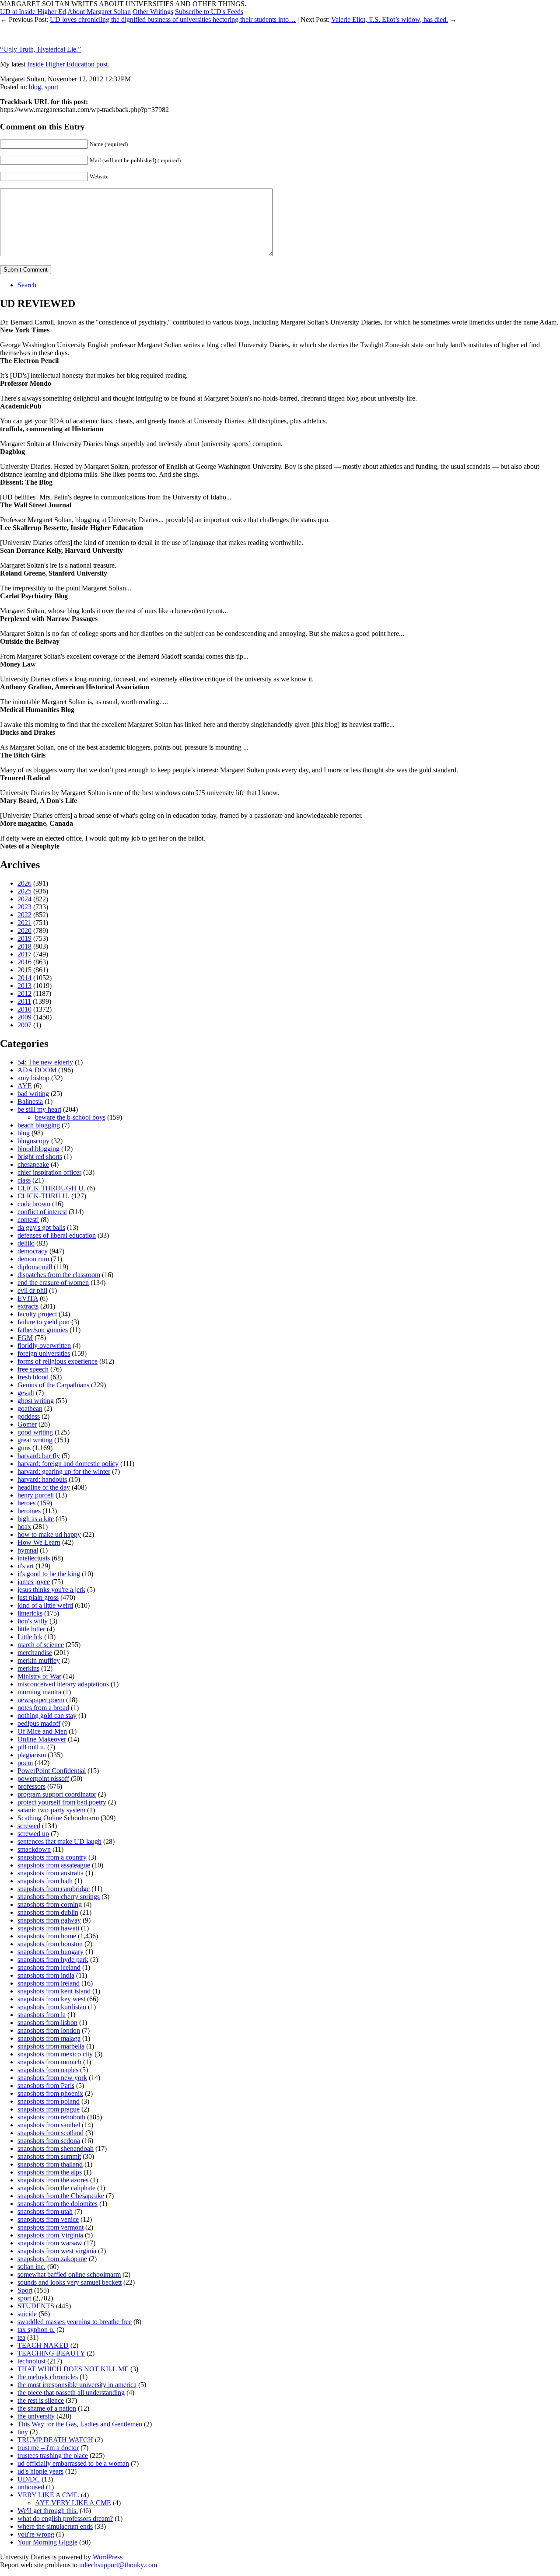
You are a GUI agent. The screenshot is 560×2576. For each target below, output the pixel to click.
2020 (24, 930)
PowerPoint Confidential (52, 1771)
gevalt (26, 1393)
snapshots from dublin (48, 1912)
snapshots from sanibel (49, 2125)
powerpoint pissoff (43, 1778)
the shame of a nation (47, 2408)
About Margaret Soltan (99, 12)
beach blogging (39, 1125)
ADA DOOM (37, 1070)
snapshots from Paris (46, 2086)
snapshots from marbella (51, 2046)
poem (25, 1763)
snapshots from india (46, 1975)
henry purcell (36, 1495)
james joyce (34, 1582)
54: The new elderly (45, 1062)
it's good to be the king (49, 1574)
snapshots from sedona (49, 2141)
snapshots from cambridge (54, 1889)
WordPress (108, 2557)
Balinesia (30, 1101)
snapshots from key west (51, 1999)
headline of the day (44, 1487)
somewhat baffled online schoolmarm (69, 2274)
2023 (24, 907)
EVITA (28, 1298)
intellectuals (34, 1558)
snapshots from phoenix (50, 2093)
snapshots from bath (45, 1881)
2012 (24, 993)
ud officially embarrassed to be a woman (73, 2463)
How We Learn (39, 1542)
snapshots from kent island (54, 1991)
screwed (29, 1826)
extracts (28, 1306)
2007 (24, 1025)
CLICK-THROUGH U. (51, 1188)
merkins (28, 1668)
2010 (24, 1009)
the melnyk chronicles (48, 2377)
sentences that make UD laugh (59, 1841)
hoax (24, 1527)
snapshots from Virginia (50, 2235)
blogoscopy (33, 1141)
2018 (24, 946)
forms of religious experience (58, 1361)
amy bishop (33, 1078)
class (24, 1180)
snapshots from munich (49, 2062)
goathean (30, 1408)
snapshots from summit (49, 2156)
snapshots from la (42, 2015)
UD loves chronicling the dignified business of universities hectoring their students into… (173, 19)
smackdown (34, 1849)
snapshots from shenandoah (56, 2148)
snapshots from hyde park (53, 1960)
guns (24, 1448)
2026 (24, 883)
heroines (29, 1511)
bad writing (33, 1094)
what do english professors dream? (65, 2518)
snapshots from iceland (49, 1967)
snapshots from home (47, 1936)
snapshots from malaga (49, 2038)
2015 (24, 970)
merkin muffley (39, 1660)
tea (21, 2337)
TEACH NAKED (43, 2345)
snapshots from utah (45, 2211)
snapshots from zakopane (52, 2259)
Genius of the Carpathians (53, 1385)
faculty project (37, 1314)
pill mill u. (31, 1747)
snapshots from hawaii (48, 1928)
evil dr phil (32, 1290)
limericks (30, 1613)
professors (31, 1786)
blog (35, 87)
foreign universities (44, 1353)
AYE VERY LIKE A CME (73, 2503)
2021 (24, 923)
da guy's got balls (41, 1227)
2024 (24, 899)
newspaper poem (41, 1700)
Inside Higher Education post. (68, 64)
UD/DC (29, 2479)
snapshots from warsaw (50, 2243)
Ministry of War (39, 1676)
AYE (25, 1086)
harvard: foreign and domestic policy (68, 1464)
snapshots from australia (51, 1873)
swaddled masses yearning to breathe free (75, 2322)
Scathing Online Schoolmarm (58, 1818)
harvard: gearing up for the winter (64, 1471)
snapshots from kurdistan (52, 2007)
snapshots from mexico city (55, 2054)
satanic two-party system (51, 1810)
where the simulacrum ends (55, 2526)
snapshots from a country (52, 1857)
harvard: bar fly (39, 1456)
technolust (31, 2361)
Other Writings (153, 12)
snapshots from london (49, 2030)
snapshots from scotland (51, 2133)
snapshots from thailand (50, 2164)
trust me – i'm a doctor (48, 2448)
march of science (41, 1645)
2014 (24, 978)
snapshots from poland (49, 2101)
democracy (33, 1251)
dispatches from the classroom (59, 1275)
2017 (24, 954)
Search (27, 285)
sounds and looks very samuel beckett (70, 2282)
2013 (24, 986)
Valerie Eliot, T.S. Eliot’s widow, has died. (390, 19)
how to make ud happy (49, 1534)
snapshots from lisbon (47, 2023)
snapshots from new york (52, 2078)
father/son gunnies (43, 1330)
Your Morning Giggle (47, 2542)
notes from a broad (43, 1708)
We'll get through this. (48, 2511)
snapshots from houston (50, 1944)
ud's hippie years (40, 2471)
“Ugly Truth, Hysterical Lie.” (40, 49)
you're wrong (36, 2534)
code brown (34, 1204)
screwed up (33, 1834)
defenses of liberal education (57, 1235)
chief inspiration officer (49, 1172)
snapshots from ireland (49, 1983)
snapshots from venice (48, 2219)
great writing (35, 1440)
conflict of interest (42, 1212)
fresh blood (33, 1377)
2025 (24, 891)
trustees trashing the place (53, 2456)
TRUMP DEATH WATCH (55, 2440)
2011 (24, 1001)
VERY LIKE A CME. (48, 2495)
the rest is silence (41, 2400)
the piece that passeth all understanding (71, 2393)
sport (51, 87)
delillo (26, 1243)
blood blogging (38, 1149)
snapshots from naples (48, 2070)
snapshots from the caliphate (56, 2188)
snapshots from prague (49, 2109)
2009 (24, 1017)
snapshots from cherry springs (59, 1897)
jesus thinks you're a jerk (51, 1590)
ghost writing (36, 1401)
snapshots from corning (50, 1904)
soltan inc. (31, 2267)
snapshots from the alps (50, 2172)
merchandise (35, 1653)
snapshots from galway (49, 1920)
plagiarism (32, 1755)
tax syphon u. (36, 2330)
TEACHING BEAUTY (51, 2353)
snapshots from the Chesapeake (61, 2196)
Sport (25, 2290)
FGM (25, 1338)
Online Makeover (42, 1739)
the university (36, 2416)
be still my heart (39, 1109)
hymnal (28, 1550)
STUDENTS (36, 2306)
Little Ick (30, 1637)
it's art (26, 1566)
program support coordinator (57, 1794)
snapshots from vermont (51, 2227)
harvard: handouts (42, 1479)
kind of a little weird (45, 1605)
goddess (29, 1416)
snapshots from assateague (54, 1865)
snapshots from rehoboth (51, 2117)
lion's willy (33, 1621)
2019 (24, 938)
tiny (23, 2432)
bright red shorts (40, 1157)
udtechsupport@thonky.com (118, 2565)
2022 (24, 915)
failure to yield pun (44, 1322)
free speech (33, 1369)
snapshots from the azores (53, 2180)
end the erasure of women (53, 1283)
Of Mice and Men (42, 1731)
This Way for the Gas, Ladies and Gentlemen (80, 2424)
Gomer (27, 1424)
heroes (26, 1503)
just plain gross (38, 1597)
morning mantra (39, 1692)
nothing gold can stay (47, 1716)
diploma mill (35, 1267)
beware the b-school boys (70, 1117)
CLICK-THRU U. (44, 1196)
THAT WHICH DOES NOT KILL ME (73, 2369)
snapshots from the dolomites (58, 2204)
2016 (24, 962)
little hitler (31, 1629)
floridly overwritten (44, 1346)
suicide (27, 2314)
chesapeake (33, 1164)
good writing (35, 1432)
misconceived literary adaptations (63, 1684)
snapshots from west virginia (57, 2251)
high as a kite (36, 1519)
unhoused (31, 2487)
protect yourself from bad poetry (62, 1802)
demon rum (33, 1259)
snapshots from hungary (51, 1952)
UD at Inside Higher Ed (33, 12)
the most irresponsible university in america (77, 2385)
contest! (28, 1220)
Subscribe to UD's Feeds (209, 12)
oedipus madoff (39, 1723)
